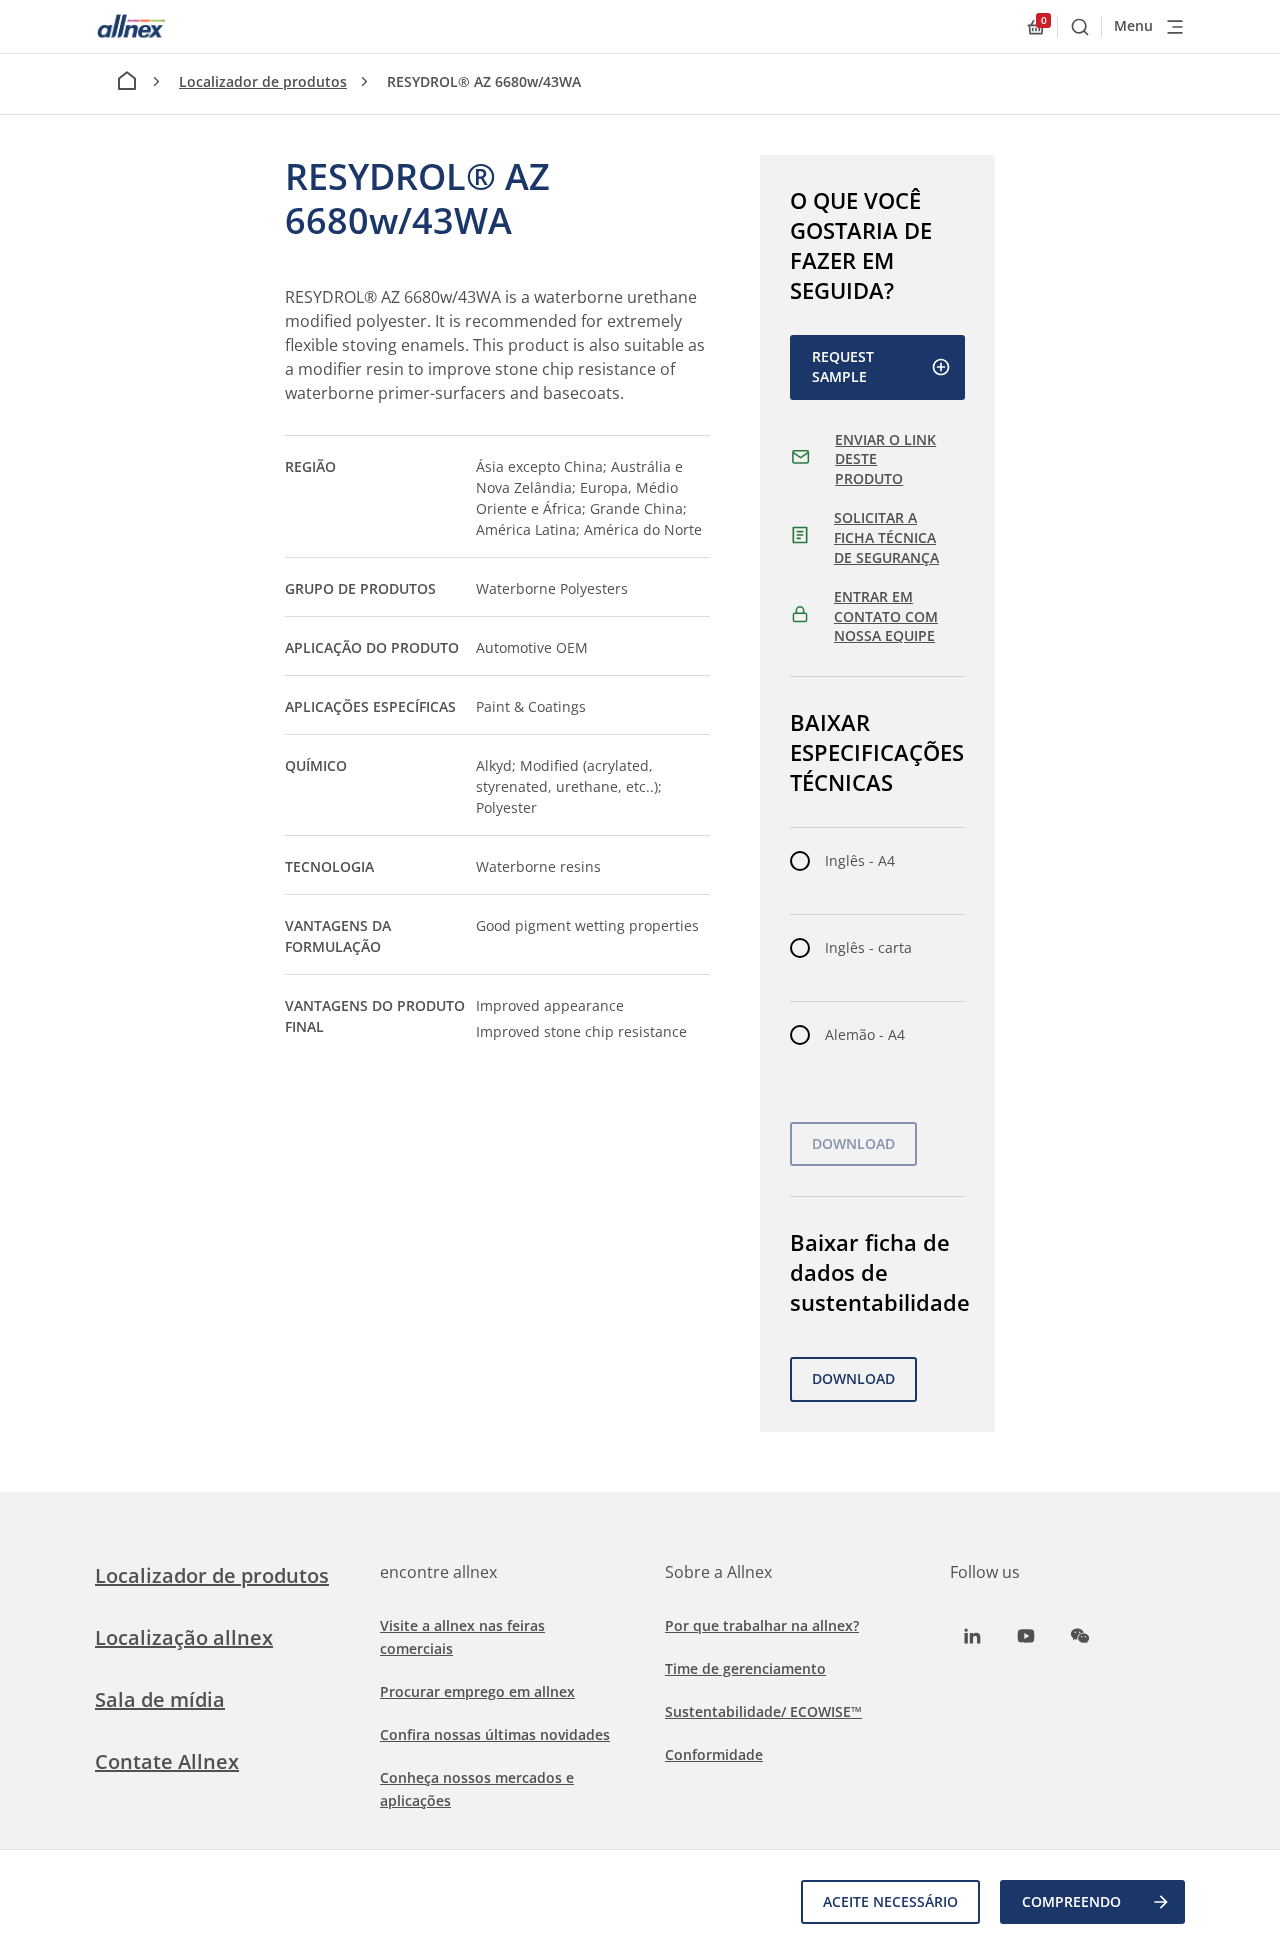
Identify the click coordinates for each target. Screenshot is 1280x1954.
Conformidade (714, 1754)
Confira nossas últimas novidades (495, 1734)
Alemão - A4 (865, 1034)
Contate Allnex (167, 1761)
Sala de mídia (160, 1699)
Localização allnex (184, 1637)
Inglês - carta (868, 947)
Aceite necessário (890, 1901)
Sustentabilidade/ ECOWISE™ (763, 1711)
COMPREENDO (1071, 1901)
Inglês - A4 (860, 860)
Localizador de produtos (263, 81)
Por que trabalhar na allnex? (762, 1625)
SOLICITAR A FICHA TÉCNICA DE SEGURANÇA (886, 537)
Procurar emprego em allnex (477, 1691)
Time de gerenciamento (745, 1668)
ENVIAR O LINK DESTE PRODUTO (885, 459)
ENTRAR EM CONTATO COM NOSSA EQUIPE (886, 616)
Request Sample (843, 366)
